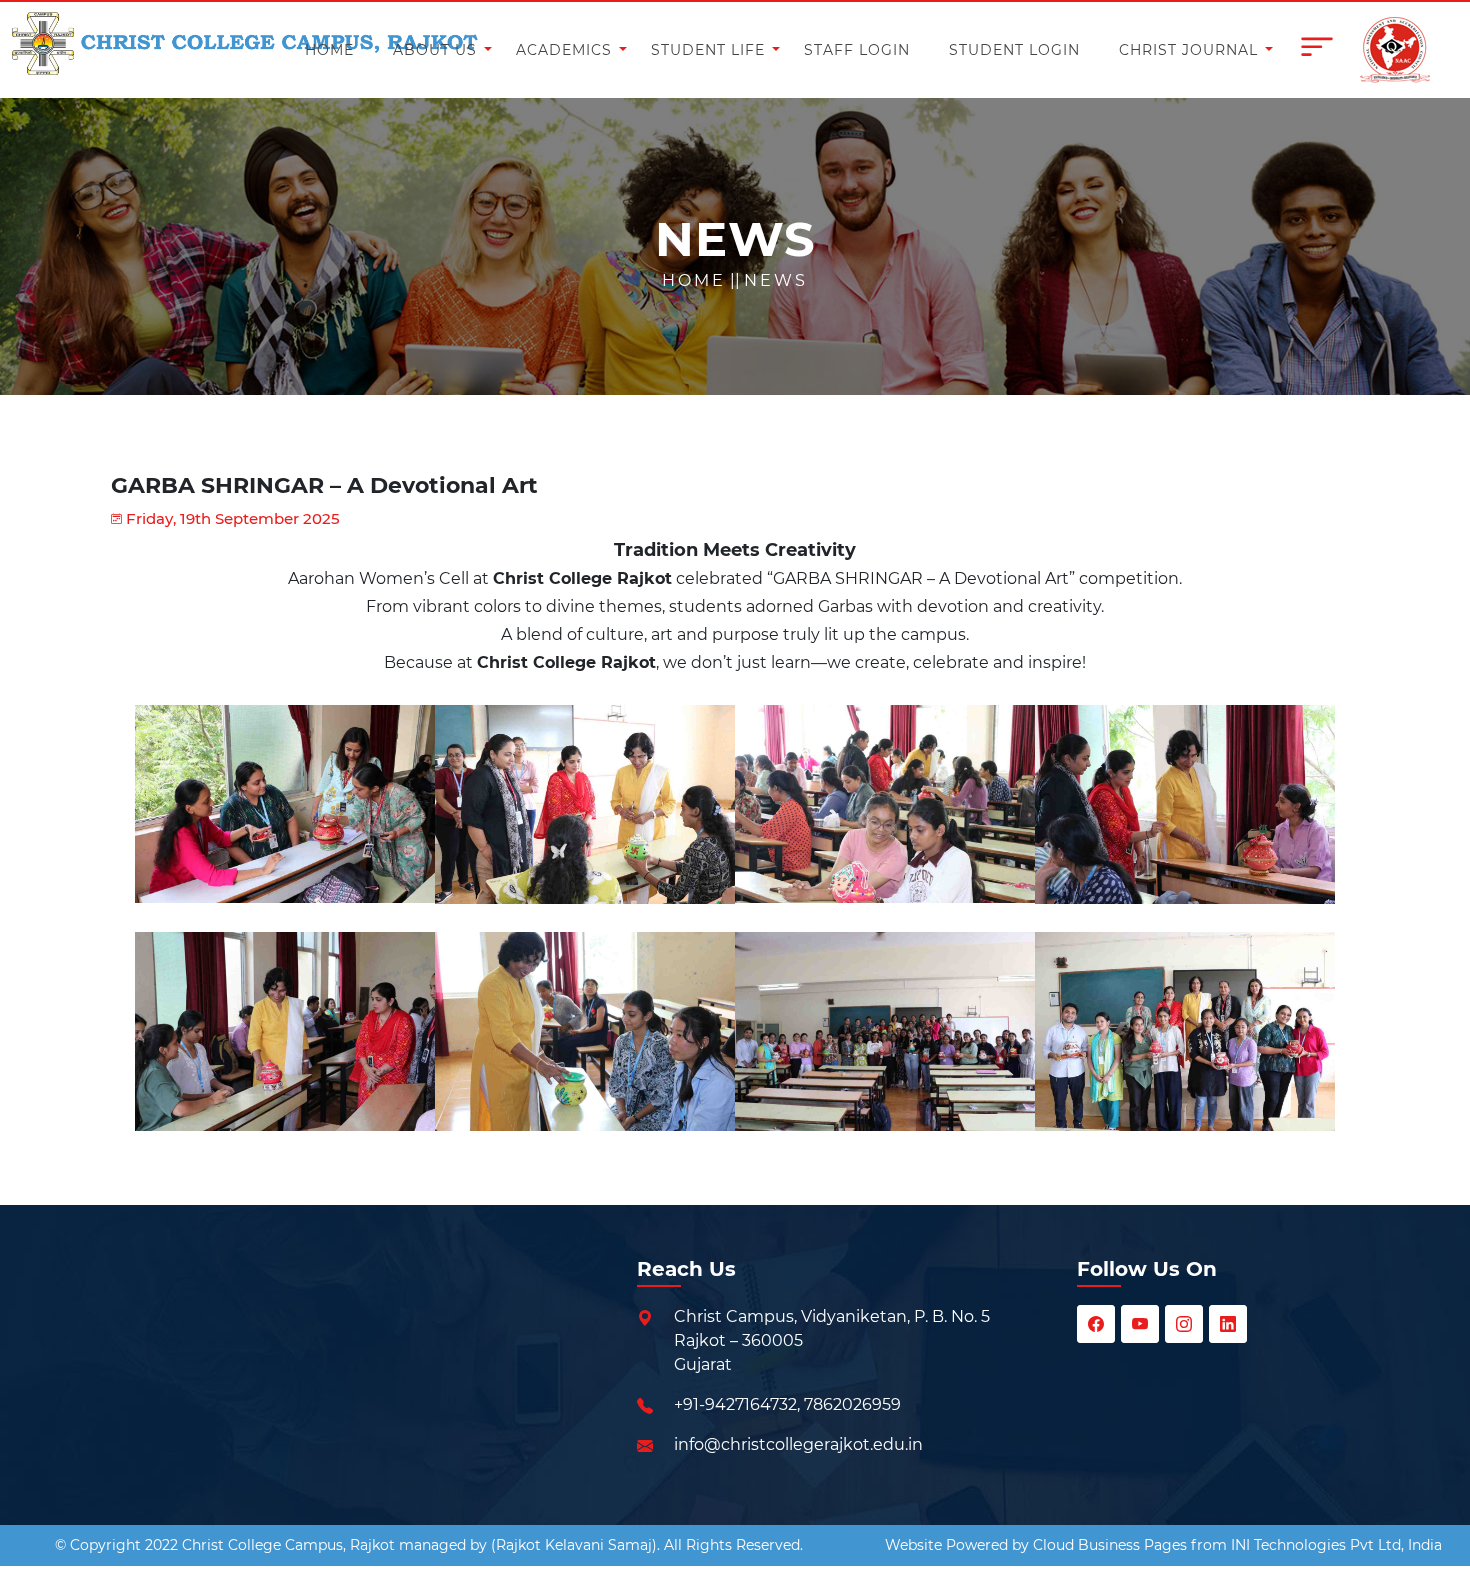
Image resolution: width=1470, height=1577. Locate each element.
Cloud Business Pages (1110, 1545)
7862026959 (852, 1404)
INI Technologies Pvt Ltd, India (1336, 1545)
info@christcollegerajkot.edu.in (798, 1444)
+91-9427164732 (735, 1404)
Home (694, 280)
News (776, 280)
